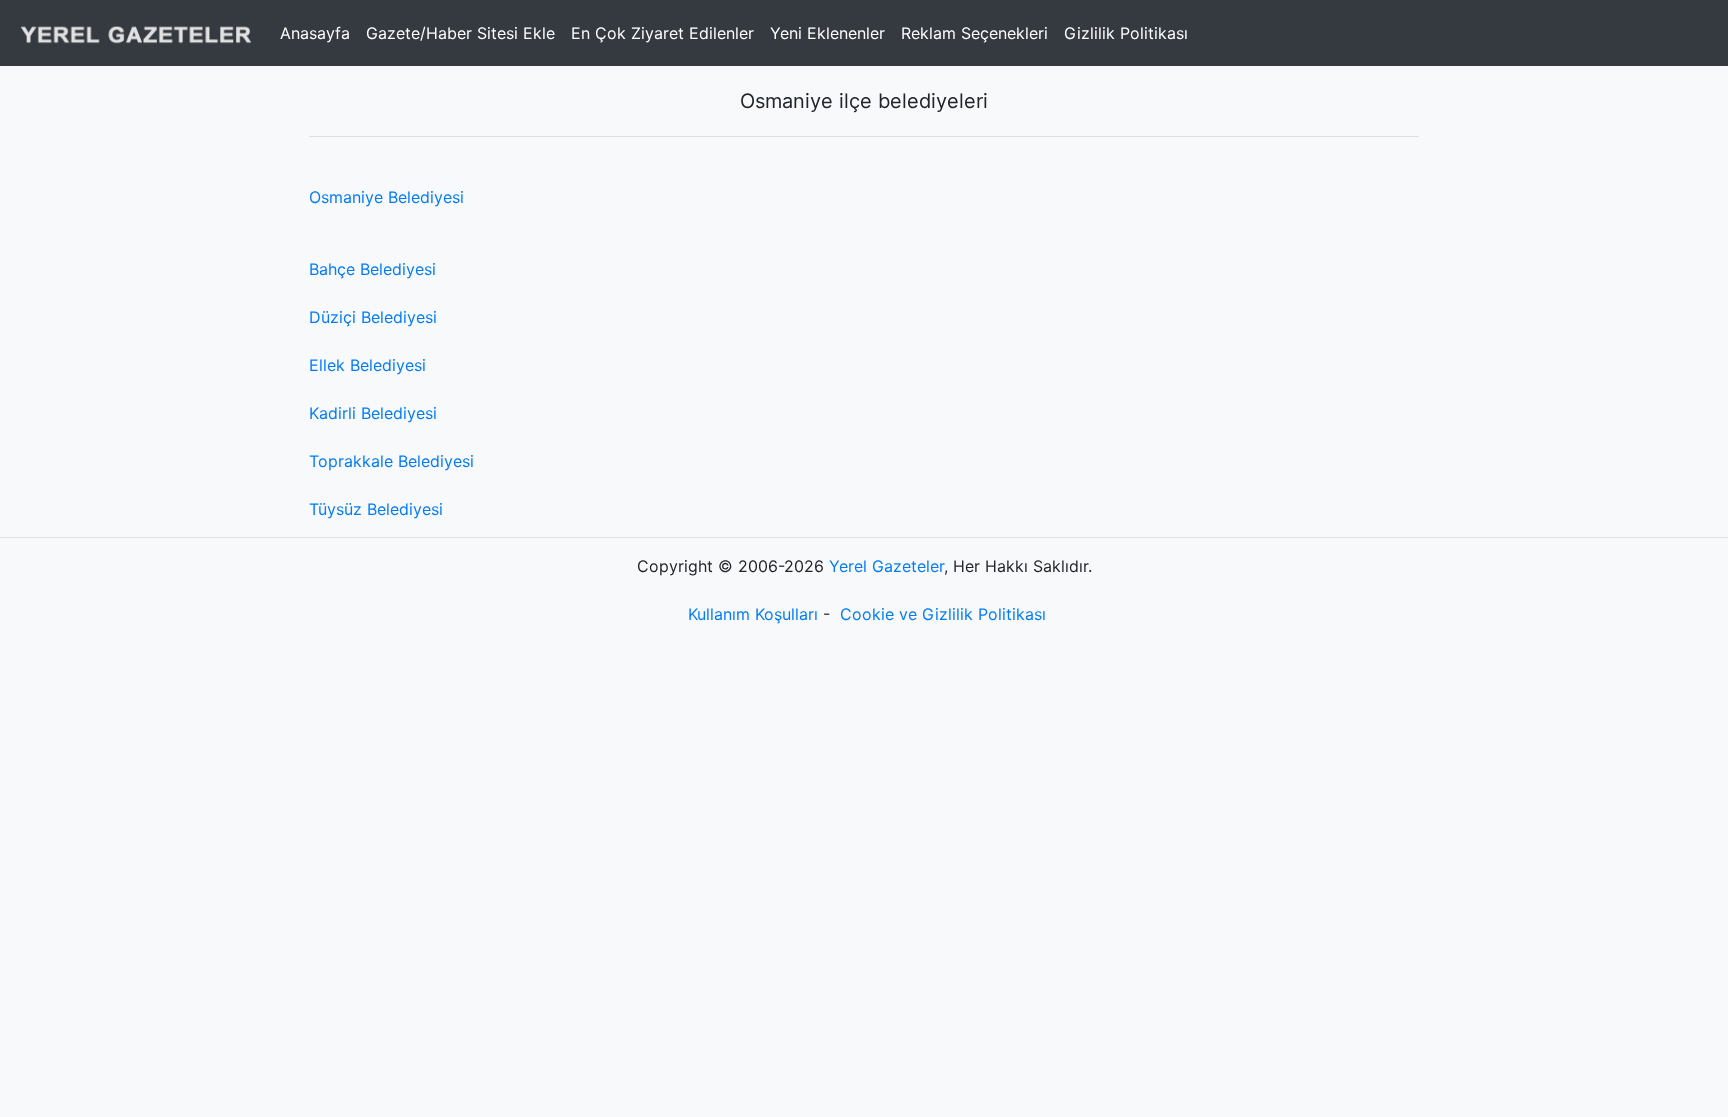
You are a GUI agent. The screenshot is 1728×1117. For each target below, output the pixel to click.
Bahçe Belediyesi (372, 269)
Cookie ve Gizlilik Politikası (943, 614)
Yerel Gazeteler (886, 566)
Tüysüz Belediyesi (376, 509)
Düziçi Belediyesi (373, 317)
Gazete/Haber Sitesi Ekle (460, 33)
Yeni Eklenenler (827, 33)
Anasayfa (315, 33)
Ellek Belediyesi (367, 365)
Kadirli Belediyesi (373, 413)
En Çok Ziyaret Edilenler (662, 33)
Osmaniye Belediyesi (386, 197)
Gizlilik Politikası (1126, 33)
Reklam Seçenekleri (974, 33)
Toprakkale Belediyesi (391, 461)
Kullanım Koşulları (753, 614)
